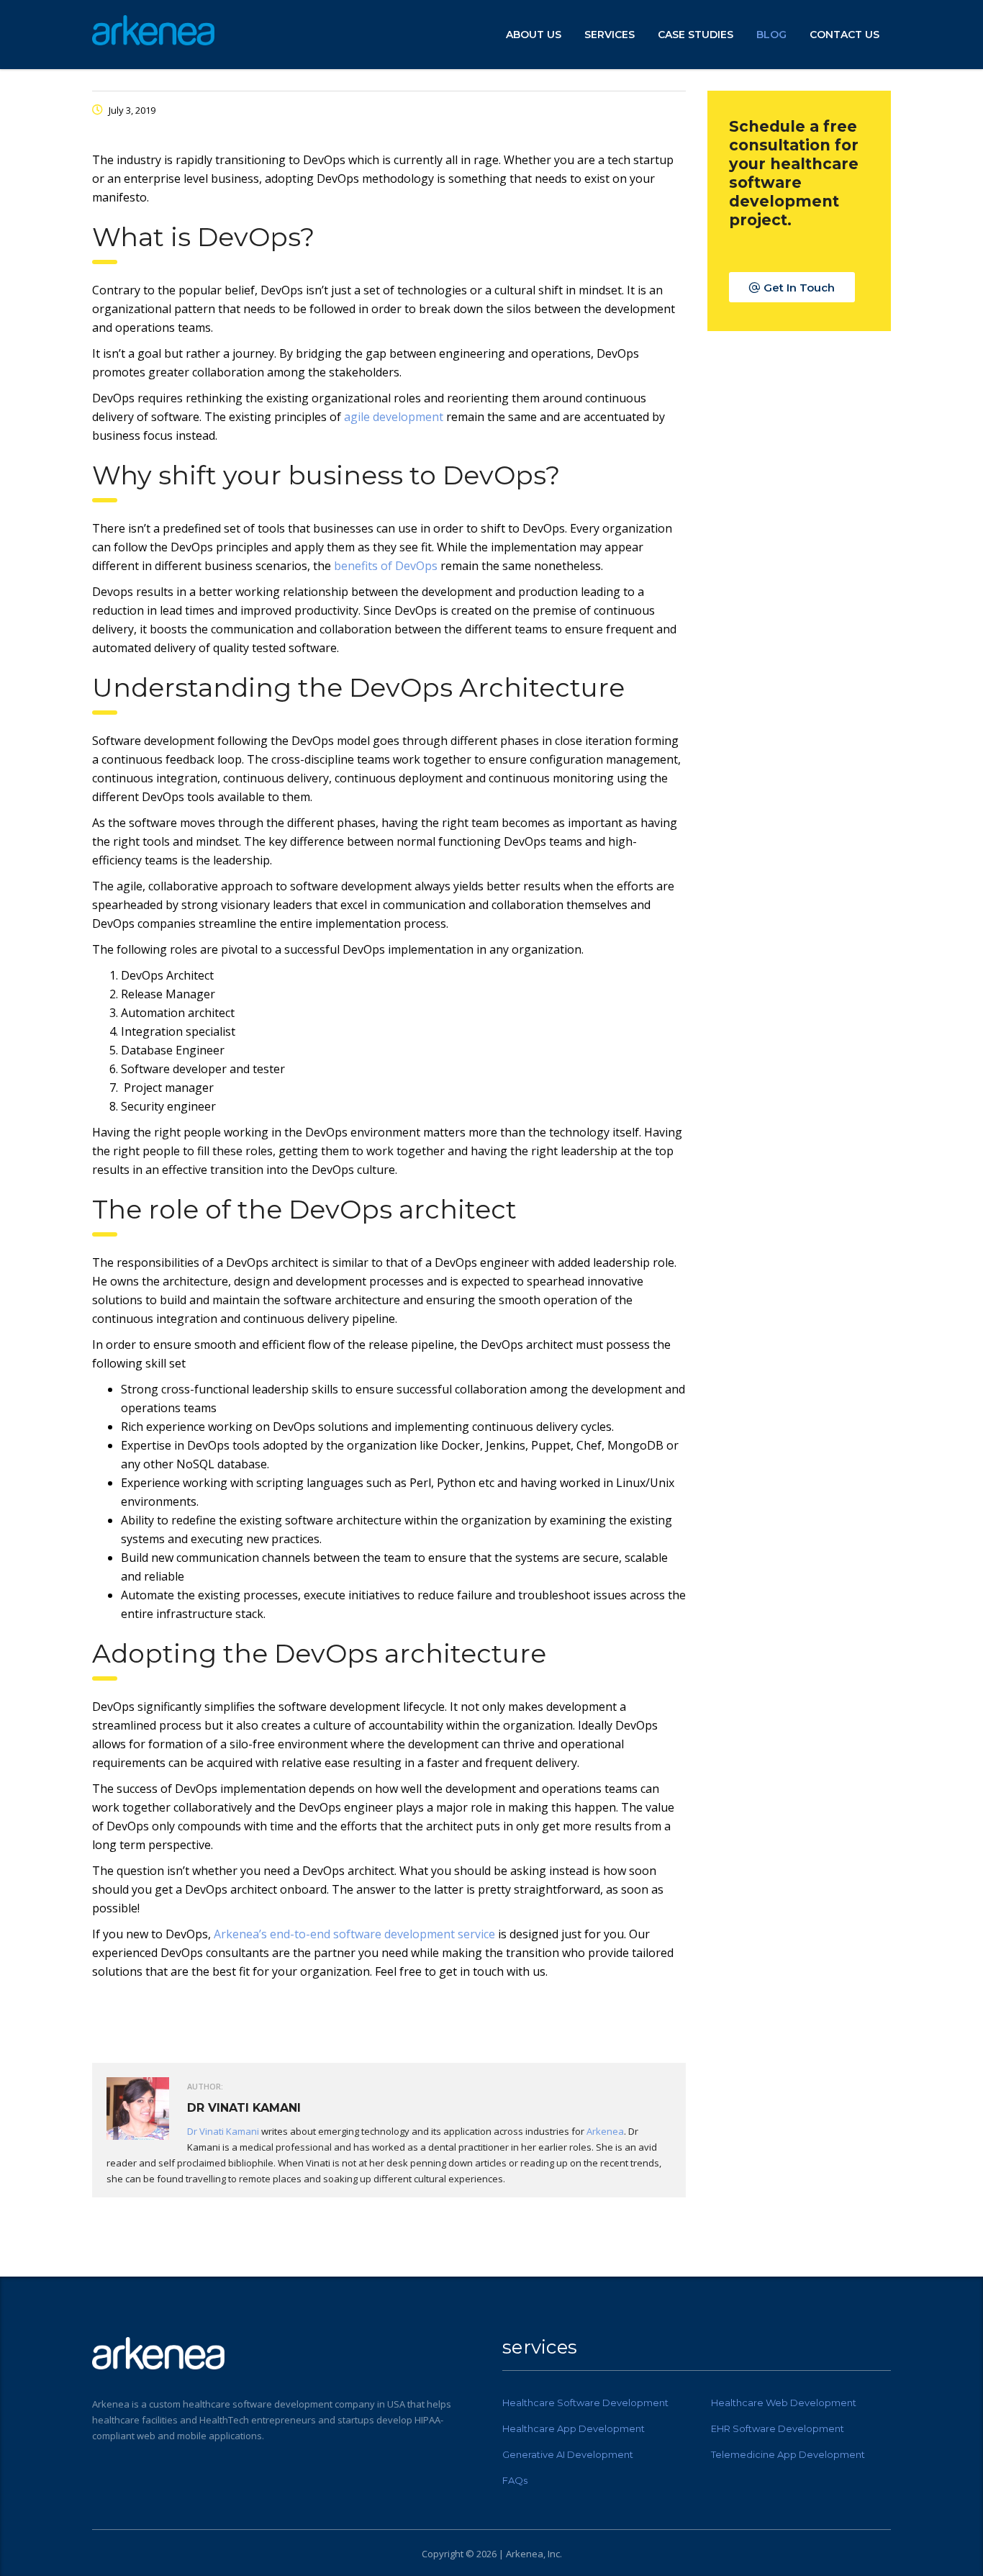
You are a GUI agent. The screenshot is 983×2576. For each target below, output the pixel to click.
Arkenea (605, 2131)
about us (534, 35)
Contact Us (844, 35)
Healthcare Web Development (784, 2403)
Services (610, 35)
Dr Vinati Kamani (223, 2131)
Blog (771, 35)
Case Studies (696, 35)
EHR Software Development (778, 2428)
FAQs (515, 2480)
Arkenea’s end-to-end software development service (354, 1934)
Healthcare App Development (574, 2428)
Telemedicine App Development (788, 2454)
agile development (394, 417)
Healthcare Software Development (585, 2403)
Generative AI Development (568, 2454)
